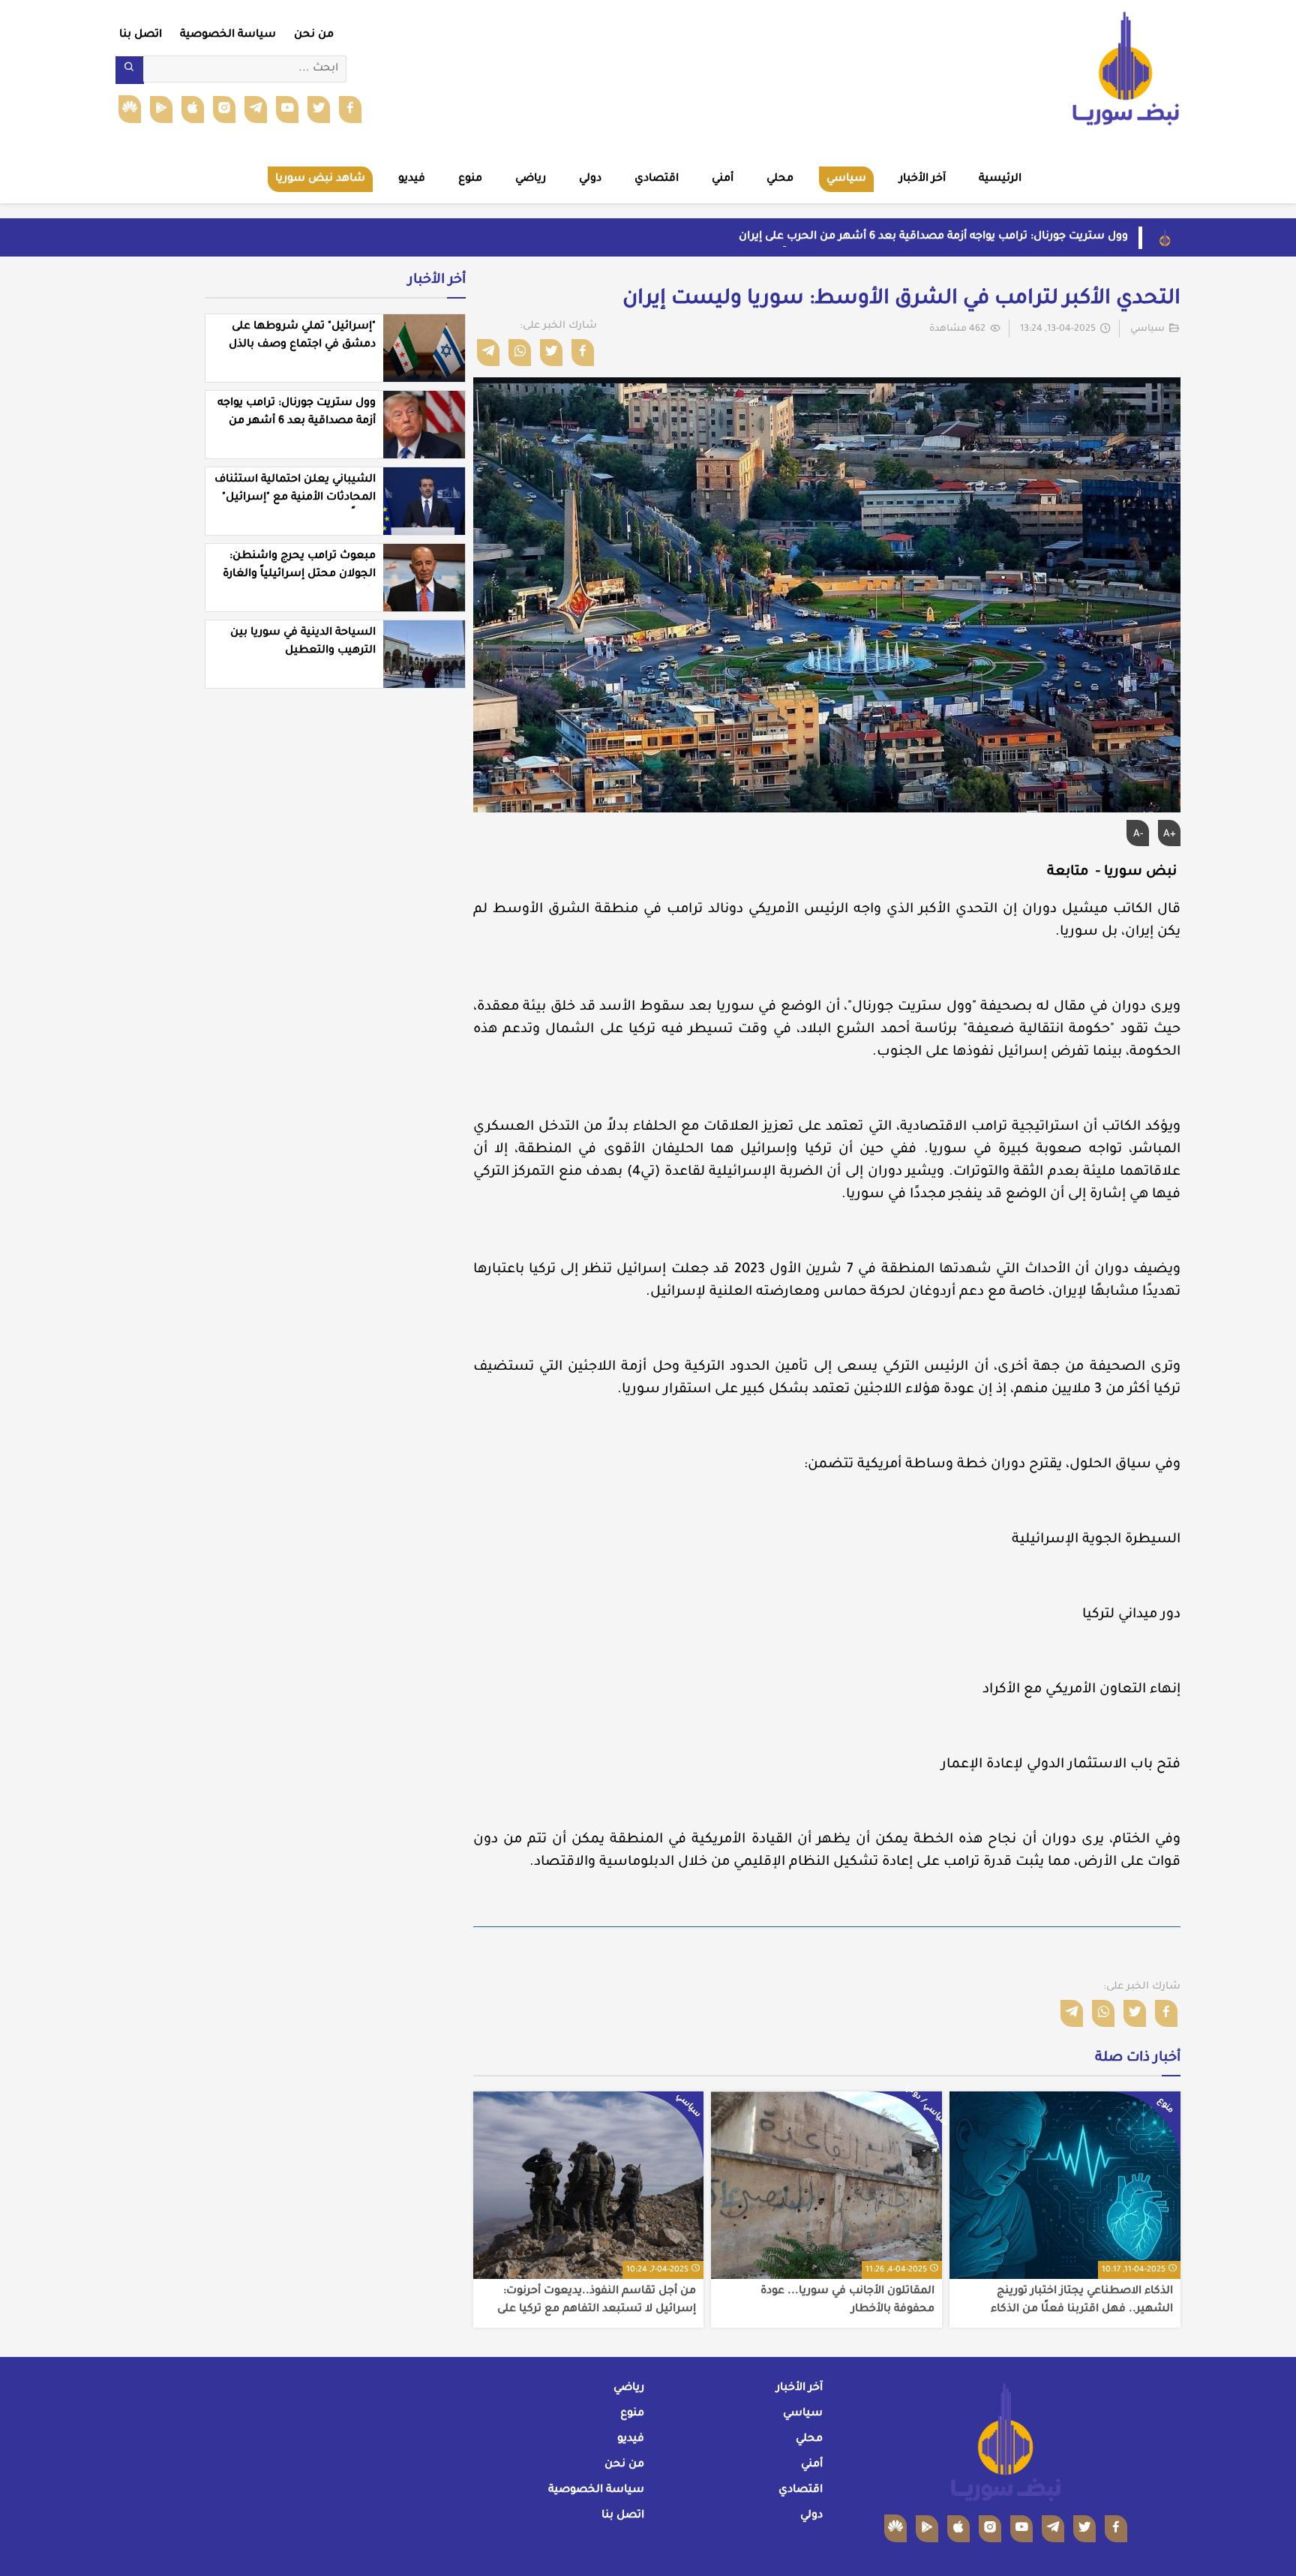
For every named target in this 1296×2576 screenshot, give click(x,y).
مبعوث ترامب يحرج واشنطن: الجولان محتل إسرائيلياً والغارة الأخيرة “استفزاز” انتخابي (299, 575)
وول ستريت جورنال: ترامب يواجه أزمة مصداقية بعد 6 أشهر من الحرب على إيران (933, 237)
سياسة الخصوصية (228, 35)
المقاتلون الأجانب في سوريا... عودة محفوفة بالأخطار (847, 2301)
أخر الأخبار (437, 281)
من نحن (314, 35)
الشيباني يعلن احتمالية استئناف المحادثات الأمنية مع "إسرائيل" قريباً (295, 498)
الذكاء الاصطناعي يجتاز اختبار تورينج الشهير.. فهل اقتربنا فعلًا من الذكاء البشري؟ (1082, 2301)
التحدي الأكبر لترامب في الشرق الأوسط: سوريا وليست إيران (901, 300)
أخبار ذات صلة (1138, 2058)
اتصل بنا (141, 35)
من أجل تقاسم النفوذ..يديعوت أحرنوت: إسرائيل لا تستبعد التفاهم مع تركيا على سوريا (597, 2301)
